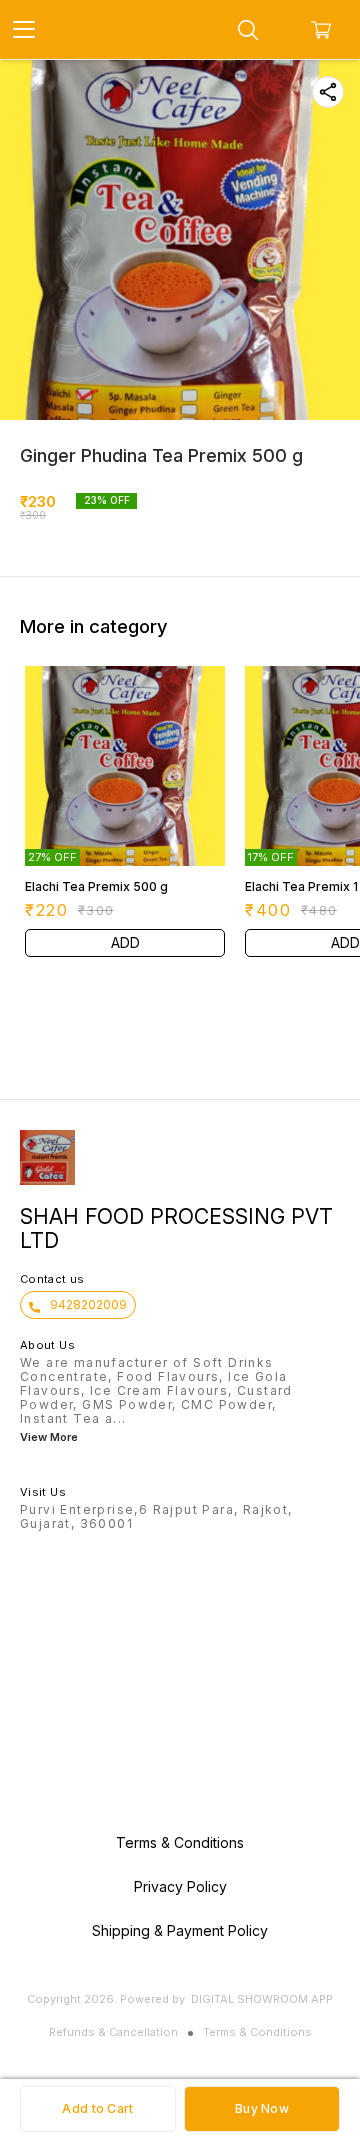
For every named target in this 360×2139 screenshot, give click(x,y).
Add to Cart (97, 2108)
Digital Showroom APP (262, 1999)
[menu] (24, 30)
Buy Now (262, 2108)
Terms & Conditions (257, 2032)
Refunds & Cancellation (113, 2032)
